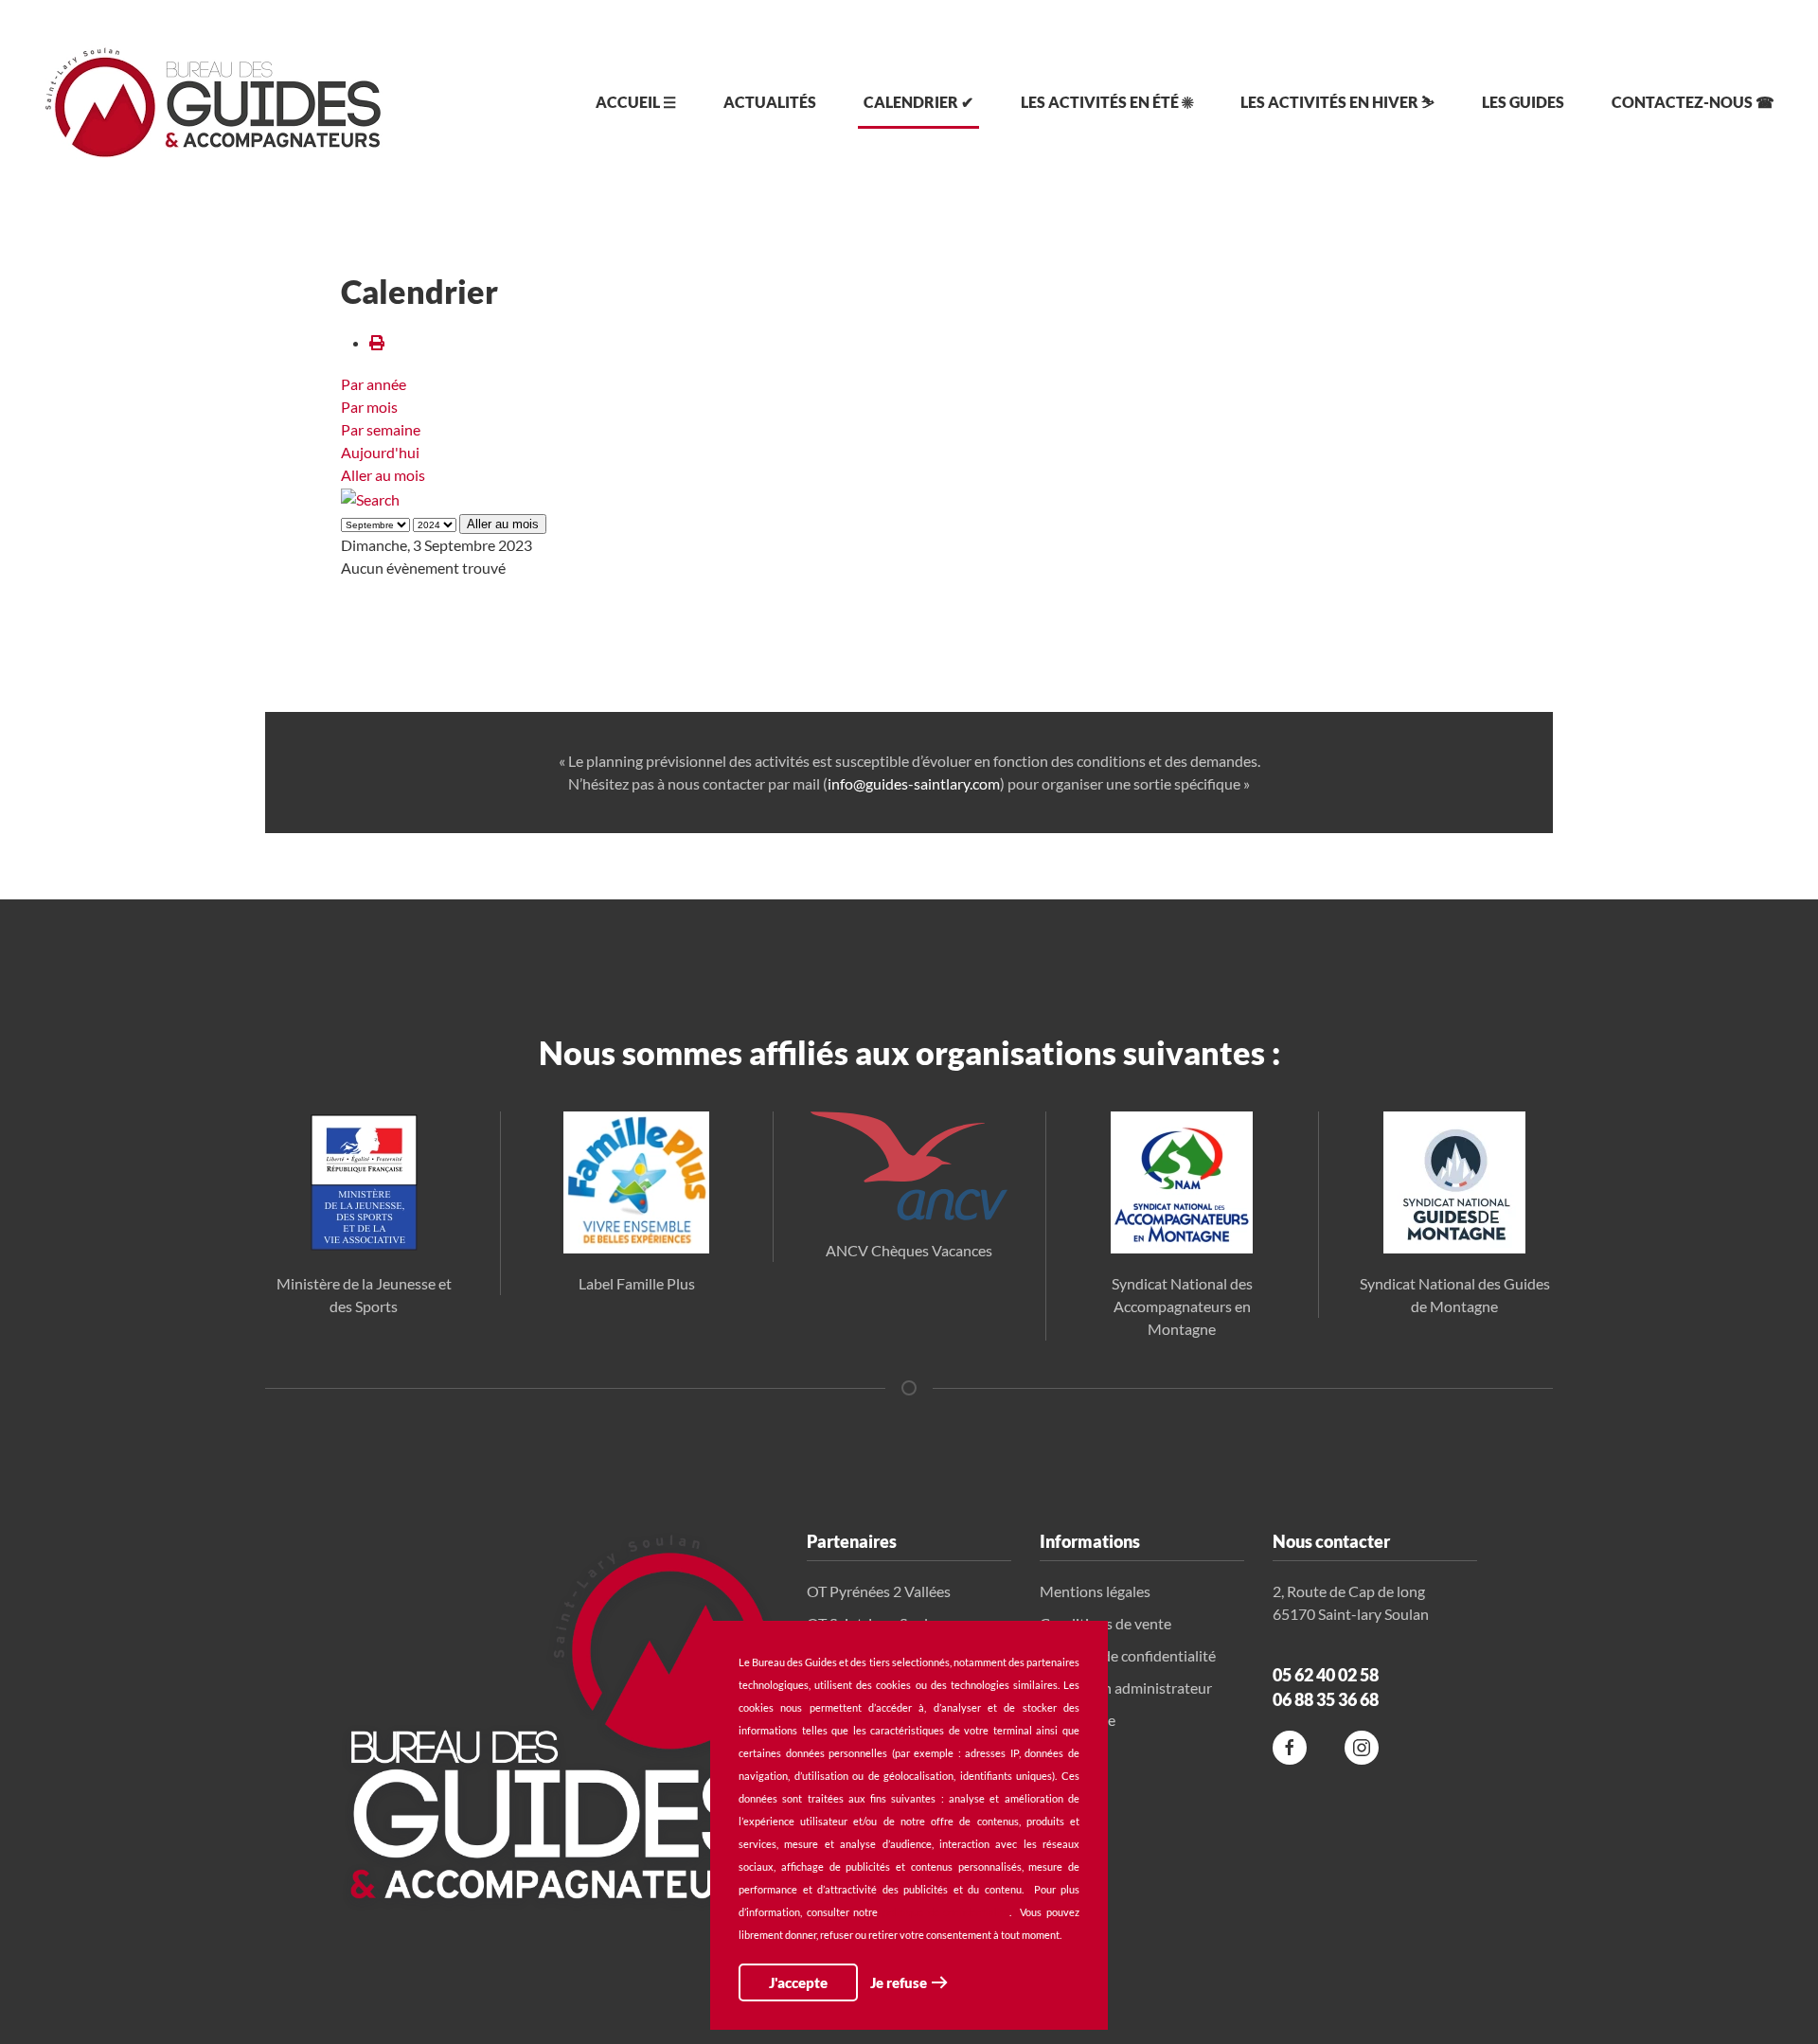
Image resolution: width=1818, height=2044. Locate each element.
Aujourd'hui (380, 452)
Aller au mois (383, 475)
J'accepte (798, 1982)
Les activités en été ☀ (1107, 102)
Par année (374, 384)
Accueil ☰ (636, 102)
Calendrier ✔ (918, 102)
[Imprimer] (377, 342)
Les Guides (1523, 102)
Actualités (770, 102)
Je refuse (899, 1982)
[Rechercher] (370, 498)
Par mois (369, 407)
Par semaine (381, 429)
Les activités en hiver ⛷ (1337, 102)
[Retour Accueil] (213, 102)
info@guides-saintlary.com (914, 783)
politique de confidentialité (946, 1912)
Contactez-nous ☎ (1693, 102)
